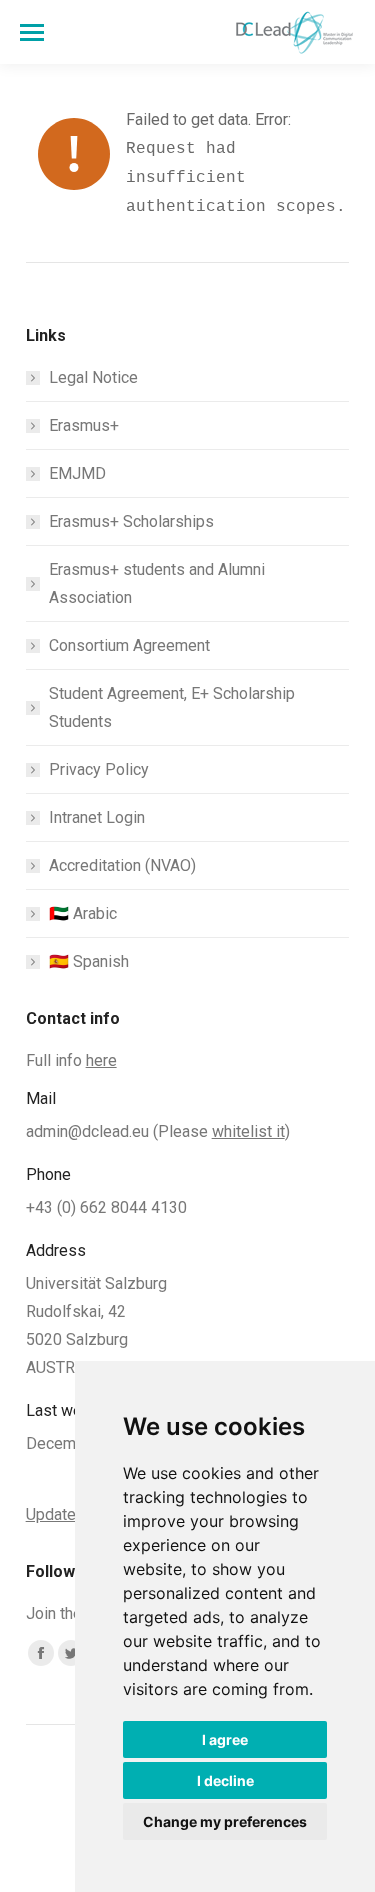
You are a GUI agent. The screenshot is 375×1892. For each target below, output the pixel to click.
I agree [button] (225, 1739)
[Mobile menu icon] (32, 32)
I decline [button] (225, 1780)
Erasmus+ (84, 425)
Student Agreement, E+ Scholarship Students (172, 707)
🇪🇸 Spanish (89, 961)
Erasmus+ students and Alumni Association (157, 583)
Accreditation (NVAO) (122, 865)
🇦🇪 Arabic (83, 913)
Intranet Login (97, 817)
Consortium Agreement (129, 645)
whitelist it (248, 1131)
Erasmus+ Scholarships (131, 521)
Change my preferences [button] (225, 1821)
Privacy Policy (99, 769)
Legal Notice (93, 377)
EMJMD (77, 473)
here (101, 1060)
